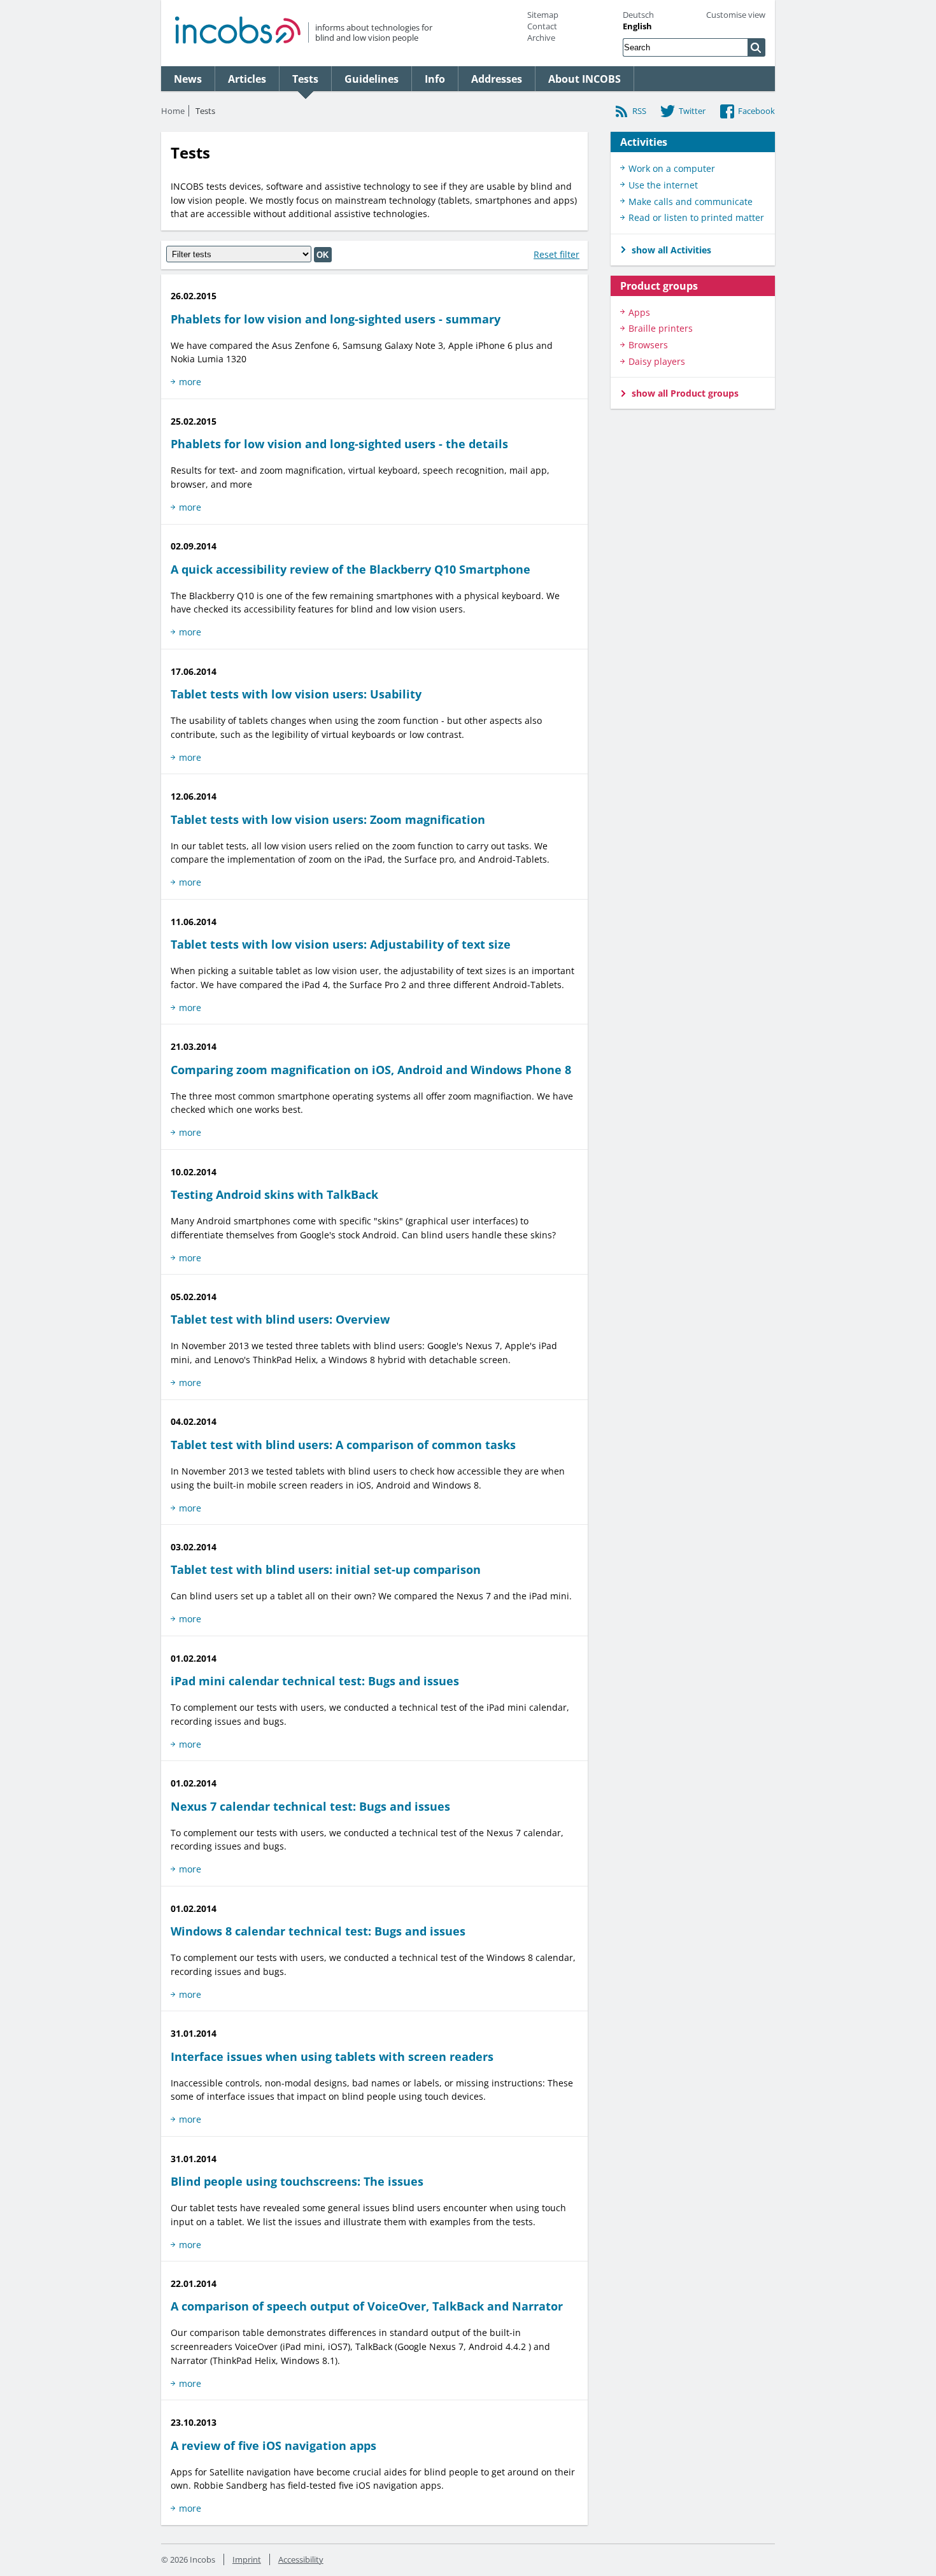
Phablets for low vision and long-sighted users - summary (336, 319)
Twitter (692, 111)
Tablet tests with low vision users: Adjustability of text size (341, 944)
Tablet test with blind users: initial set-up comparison (326, 1569)
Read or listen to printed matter (696, 217)
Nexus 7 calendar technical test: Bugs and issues (310, 1806)
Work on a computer (672, 168)
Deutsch (638, 15)
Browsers (648, 345)
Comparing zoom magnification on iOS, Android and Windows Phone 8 (371, 1070)
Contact (542, 26)
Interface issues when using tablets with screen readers (332, 2056)
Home (173, 111)
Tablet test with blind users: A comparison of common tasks (343, 1445)
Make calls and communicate (691, 202)
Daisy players (657, 361)
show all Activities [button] (671, 250)
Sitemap (543, 15)
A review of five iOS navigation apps (273, 2445)
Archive (541, 38)
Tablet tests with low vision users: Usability (296, 694)
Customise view (736, 15)
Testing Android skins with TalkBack (274, 1194)
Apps (639, 312)
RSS (639, 111)
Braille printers (661, 328)
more (190, 382)
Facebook (756, 111)
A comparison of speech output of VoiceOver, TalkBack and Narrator (367, 2306)
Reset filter (557, 254)
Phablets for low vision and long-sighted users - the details (339, 444)
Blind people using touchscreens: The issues (297, 2181)
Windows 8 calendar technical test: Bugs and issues (318, 1931)
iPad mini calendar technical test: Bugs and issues (315, 1681)
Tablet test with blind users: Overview (280, 1319)
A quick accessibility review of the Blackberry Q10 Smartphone (351, 569)
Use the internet (663, 185)
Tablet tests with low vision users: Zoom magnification (328, 819)
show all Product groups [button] (685, 393)
